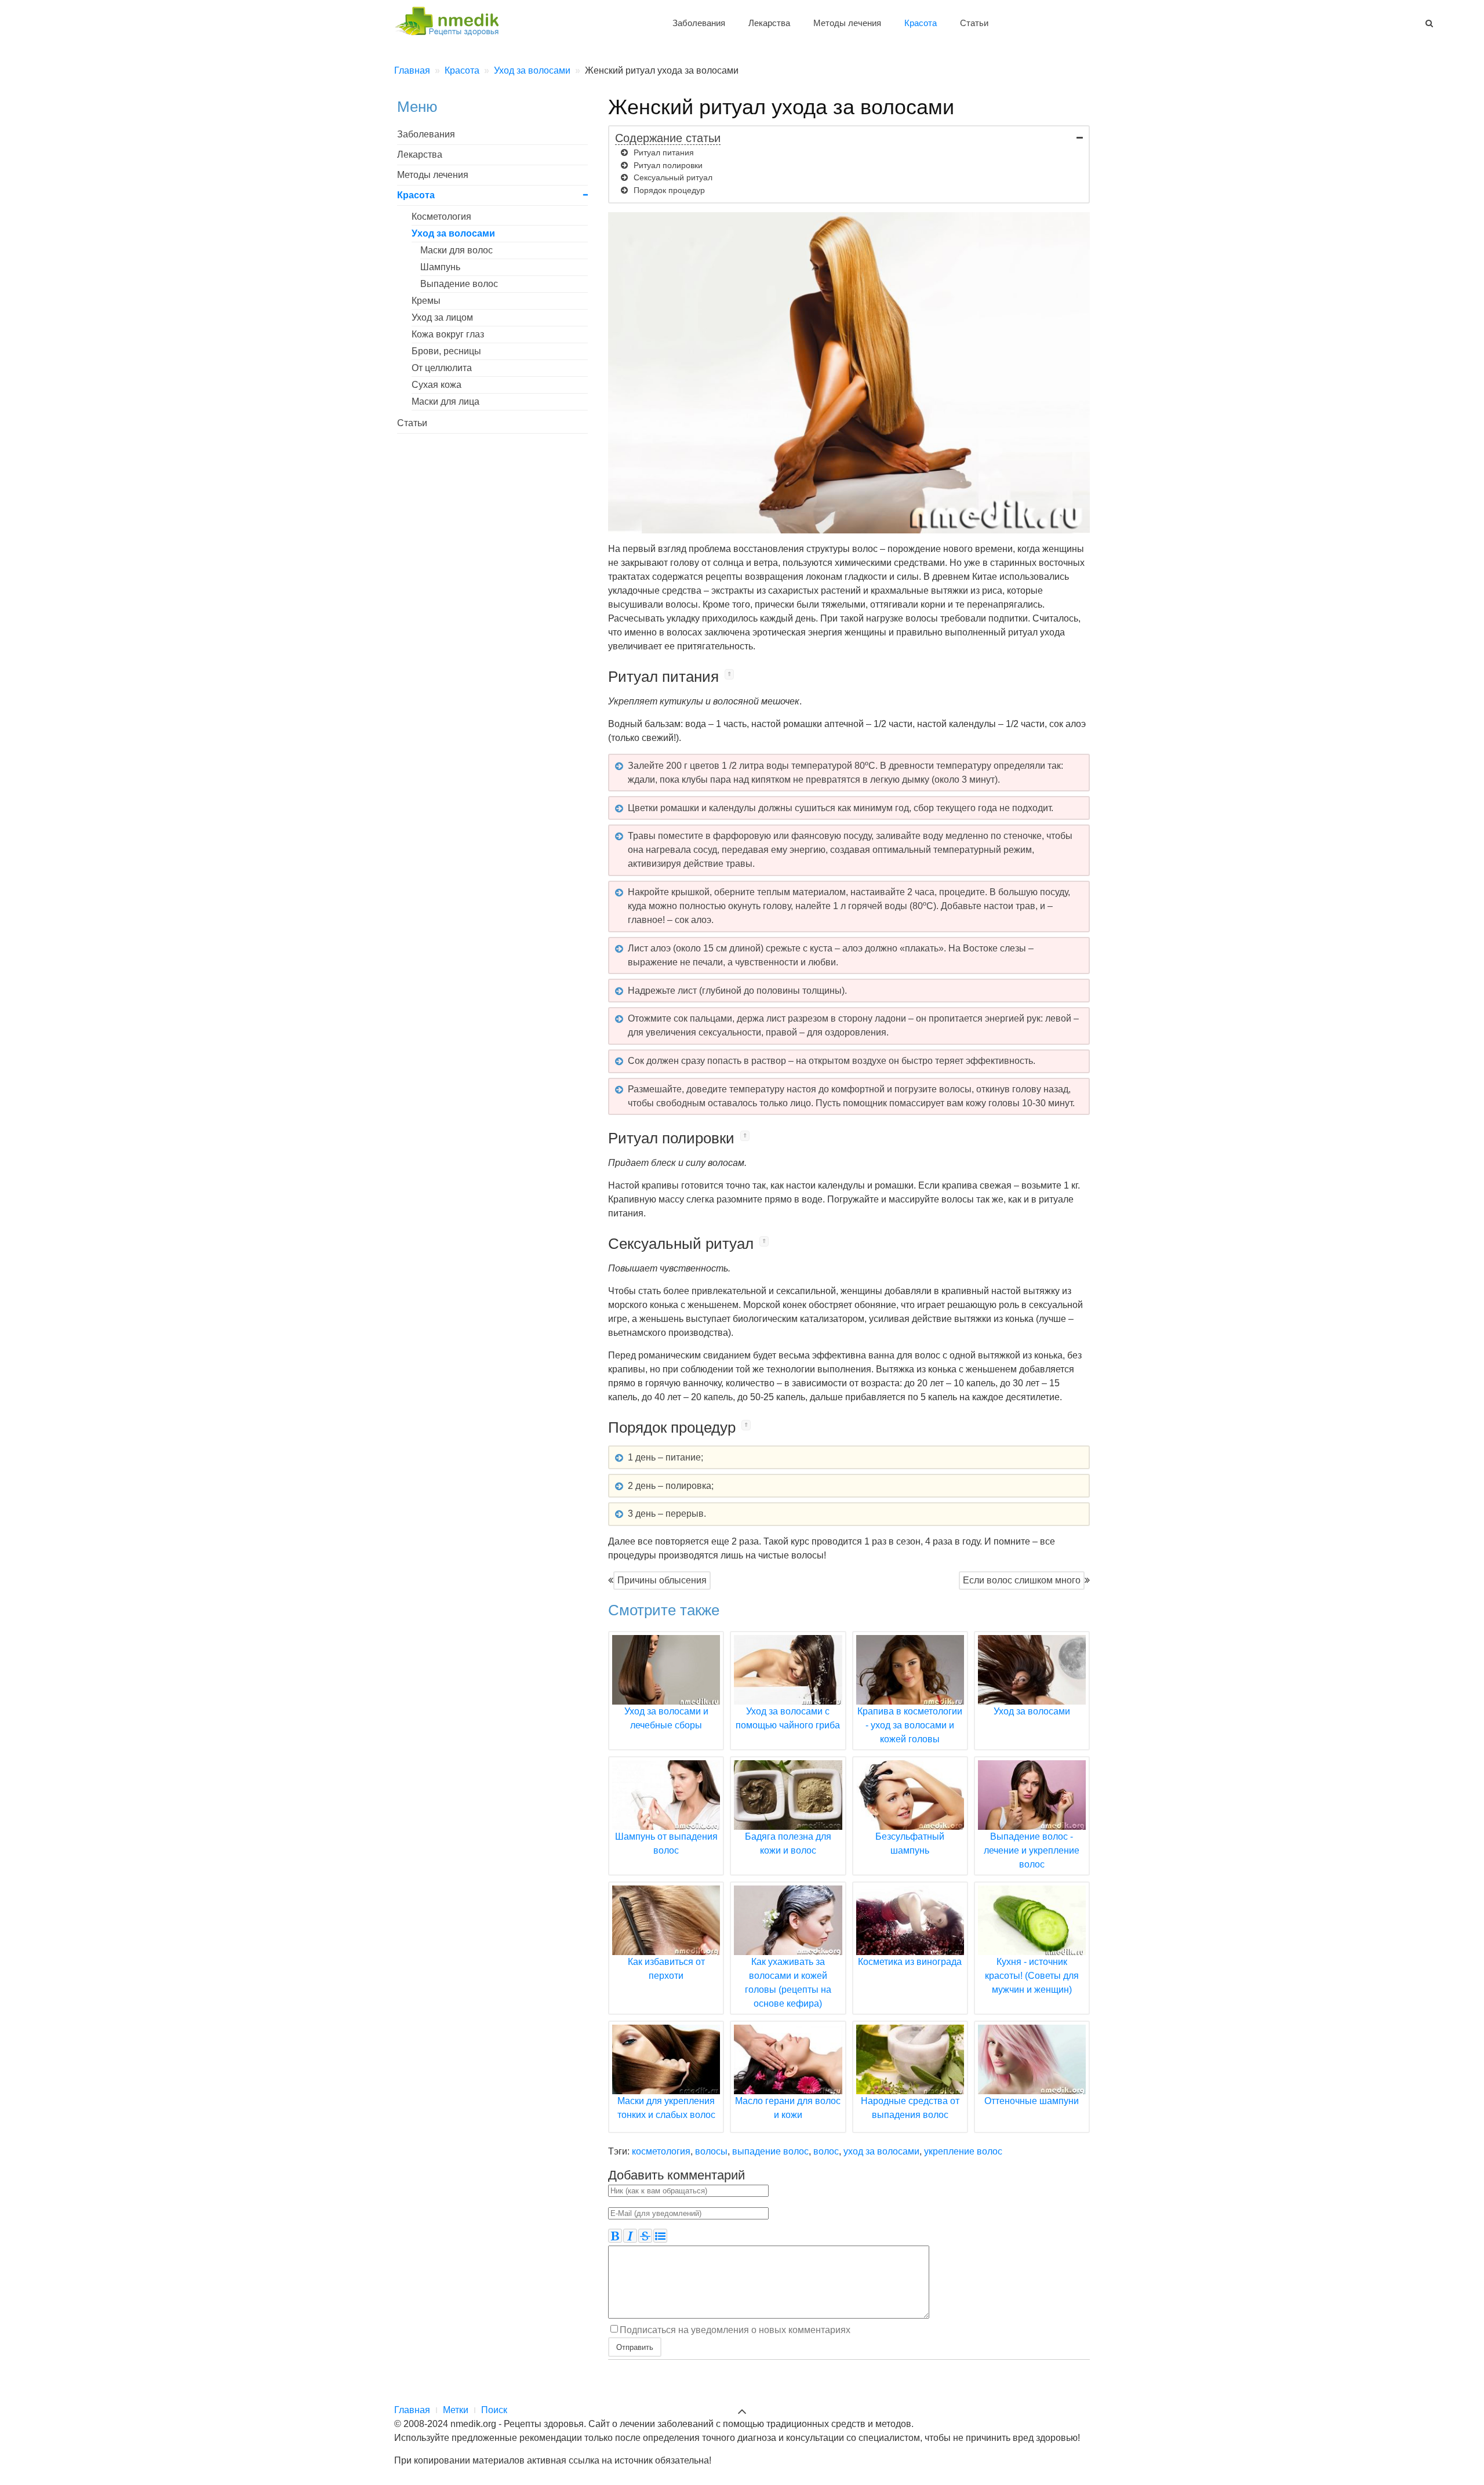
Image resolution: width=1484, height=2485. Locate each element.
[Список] (660, 2236)
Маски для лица (445, 402)
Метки (456, 2410)
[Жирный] (615, 2236)
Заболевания (699, 23)
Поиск (494, 2410)
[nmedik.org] (452, 19)
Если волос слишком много (1022, 1580)
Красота (921, 23)
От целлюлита (442, 368)
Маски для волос (457, 250)
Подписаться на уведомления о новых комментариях (735, 2330)
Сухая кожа (437, 385)
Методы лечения (847, 23)
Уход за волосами (453, 233)
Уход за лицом (442, 317)
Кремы (426, 301)
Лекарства (769, 23)
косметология (661, 2151)
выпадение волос (770, 2151)
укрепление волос (963, 2151)
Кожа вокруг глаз (448, 334)
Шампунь (440, 267)
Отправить (635, 2347)
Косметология (441, 217)
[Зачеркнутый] (645, 2236)
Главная (412, 2410)
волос (826, 2151)
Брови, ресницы (446, 351)
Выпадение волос (459, 284)
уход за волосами (881, 2151)
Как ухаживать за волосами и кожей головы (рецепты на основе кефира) (788, 1983)
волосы (711, 2151)
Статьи (974, 23)
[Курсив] (630, 2236)
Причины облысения (662, 1580)
